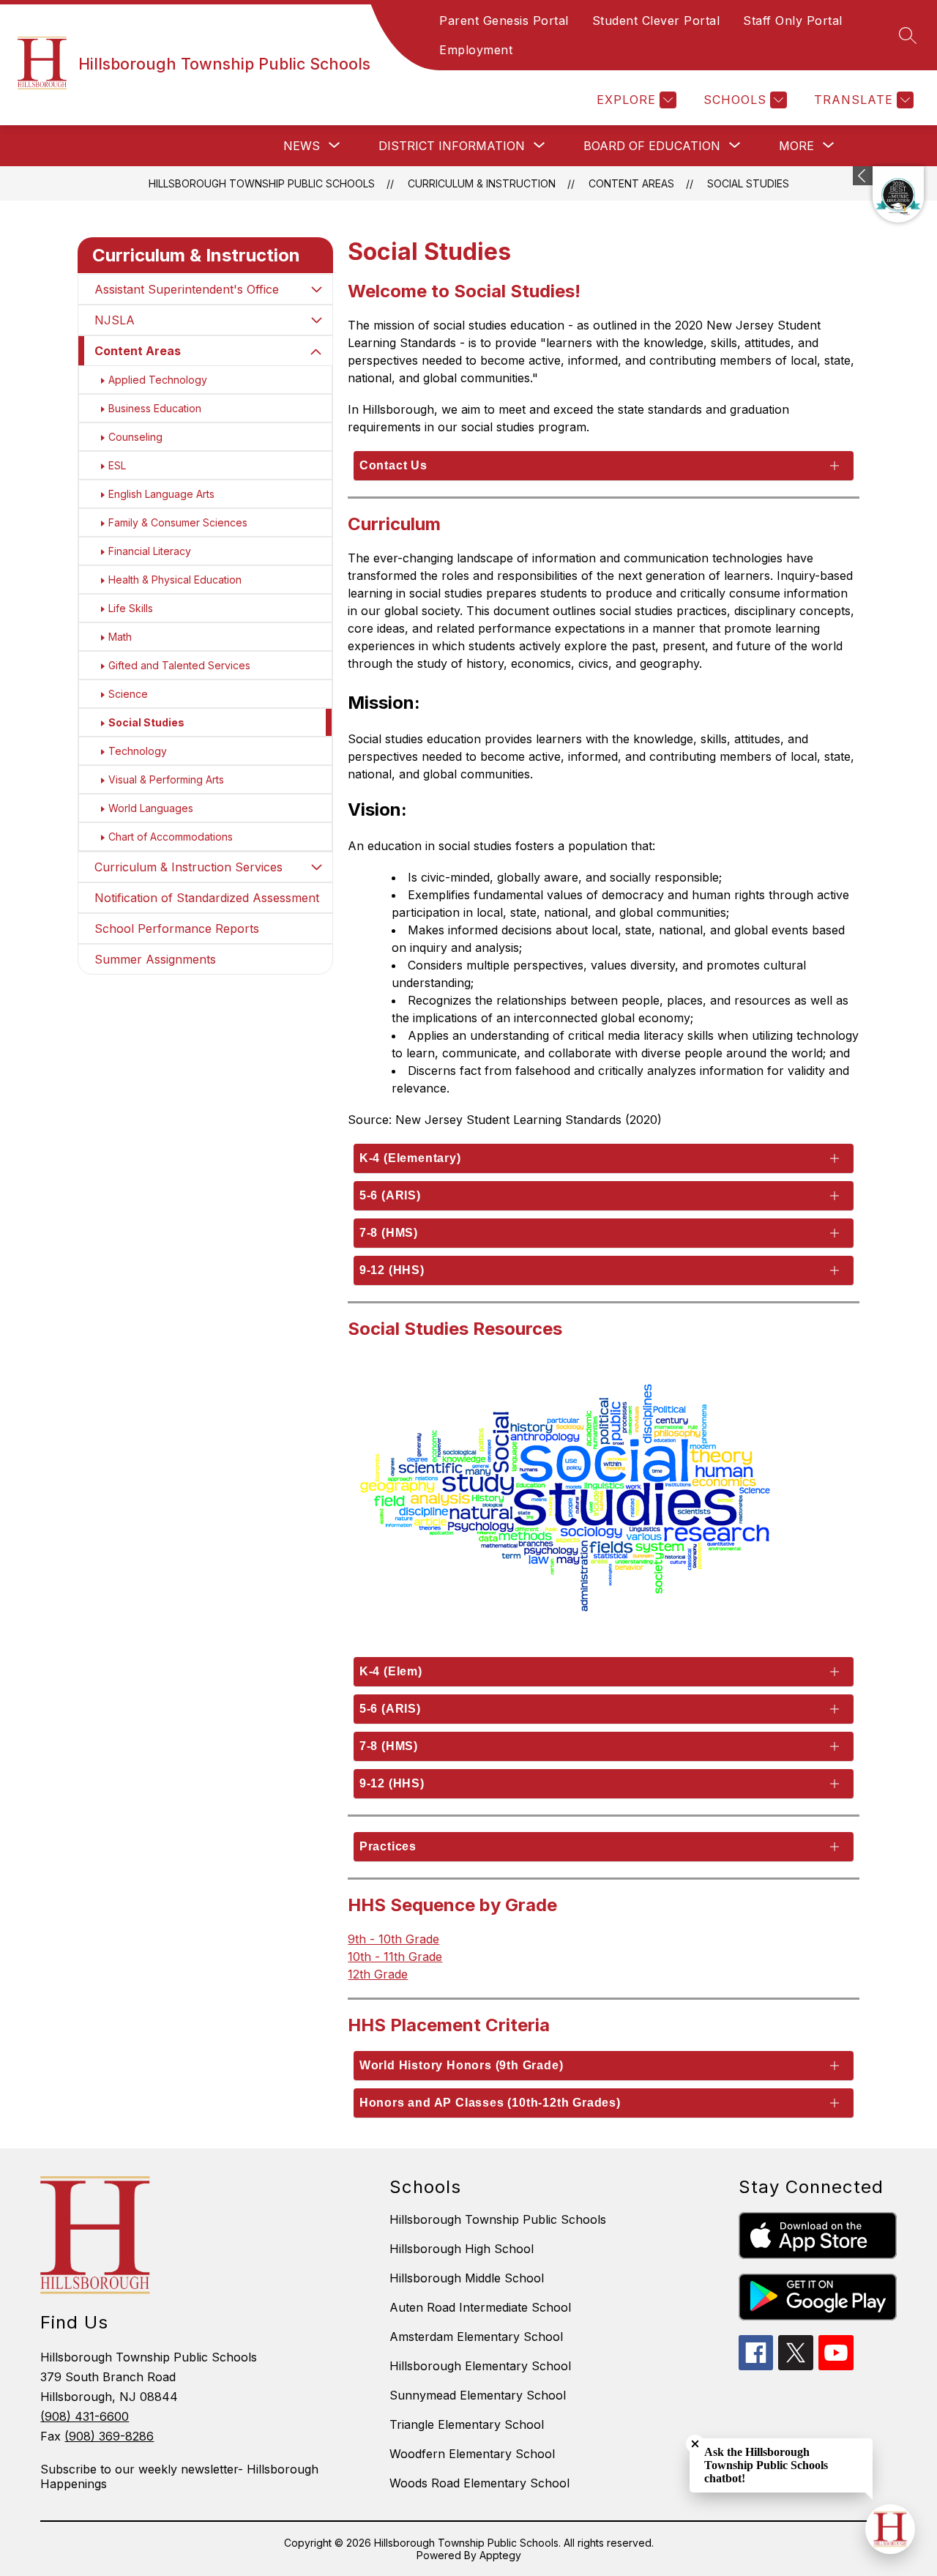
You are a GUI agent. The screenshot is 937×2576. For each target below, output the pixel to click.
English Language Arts (161, 494)
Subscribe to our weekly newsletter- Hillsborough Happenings (179, 2476)
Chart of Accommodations (171, 837)
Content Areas (631, 183)
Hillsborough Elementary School (480, 2366)
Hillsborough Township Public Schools (262, 183)
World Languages (151, 808)
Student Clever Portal (656, 21)
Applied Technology (158, 380)
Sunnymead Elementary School (478, 2395)
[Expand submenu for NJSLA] (316, 320)
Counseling (135, 437)
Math (120, 637)
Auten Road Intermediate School (480, 2307)
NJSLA (115, 320)
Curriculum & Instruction (482, 183)
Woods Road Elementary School (479, 2483)
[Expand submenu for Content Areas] (316, 352)
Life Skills (131, 608)
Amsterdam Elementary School (476, 2337)
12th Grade (378, 1974)
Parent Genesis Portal (504, 21)
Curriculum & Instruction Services (188, 867)
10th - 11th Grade (395, 1957)
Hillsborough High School (462, 2249)
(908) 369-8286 (109, 2436)
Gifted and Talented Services (179, 665)
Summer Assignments (155, 959)
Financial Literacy (150, 551)
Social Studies (748, 183)
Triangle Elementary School (467, 2424)
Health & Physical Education (175, 580)
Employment (476, 50)
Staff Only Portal (793, 21)
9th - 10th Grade (393, 1939)
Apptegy (500, 2555)
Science (128, 694)
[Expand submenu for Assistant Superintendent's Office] (316, 289)
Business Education (155, 408)
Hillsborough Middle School (467, 2278)
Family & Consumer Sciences (178, 522)
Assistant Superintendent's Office (187, 289)
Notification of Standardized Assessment (207, 898)
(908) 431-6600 (85, 2416)
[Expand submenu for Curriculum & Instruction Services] (316, 867)
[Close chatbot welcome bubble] (695, 2444)
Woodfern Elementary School (472, 2454)
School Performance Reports (177, 928)
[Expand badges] (863, 176)
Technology (138, 751)
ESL (117, 465)
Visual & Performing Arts (166, 779)
